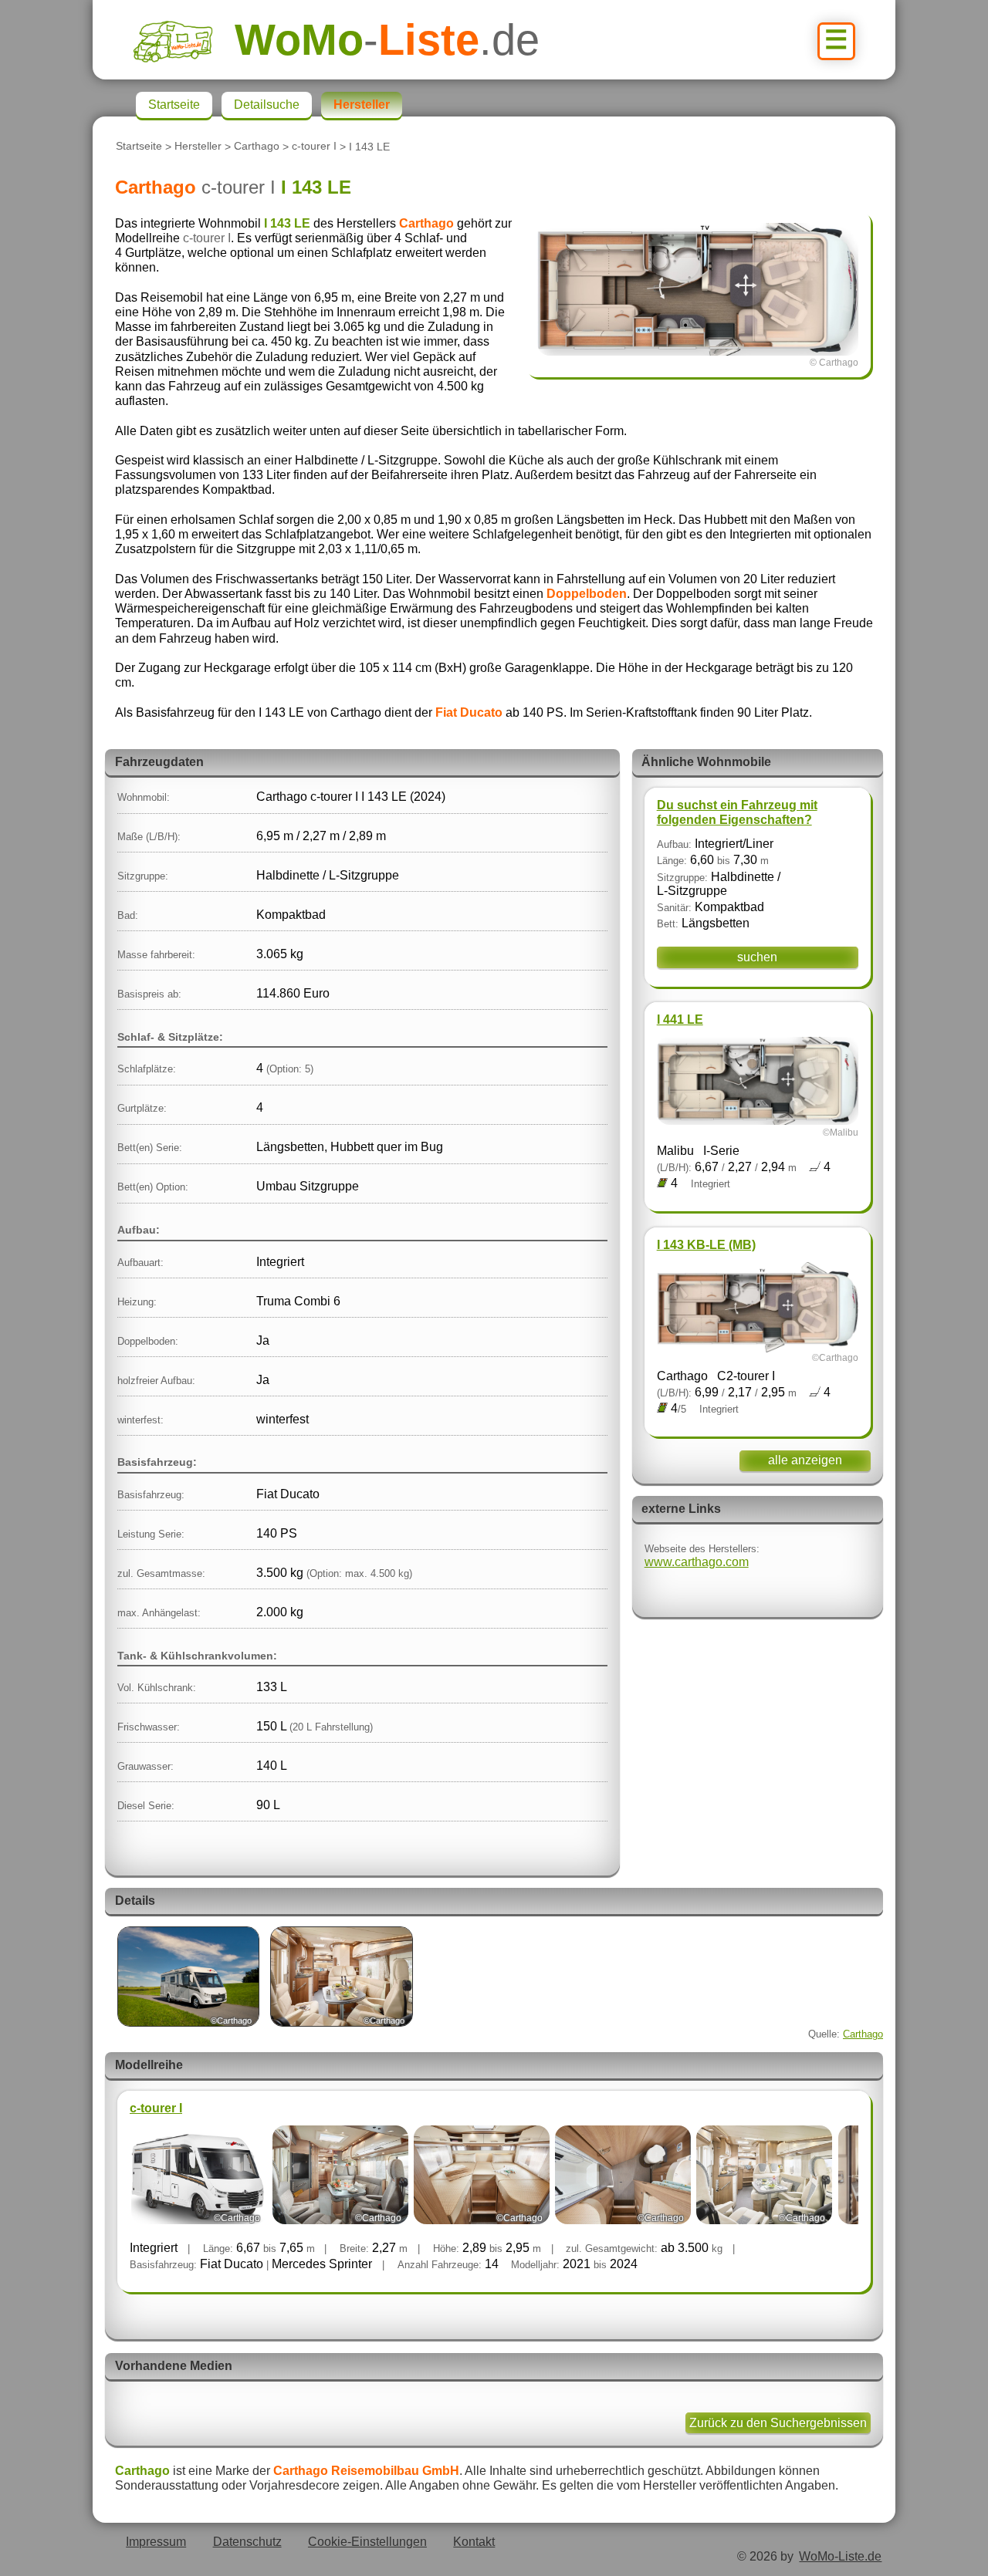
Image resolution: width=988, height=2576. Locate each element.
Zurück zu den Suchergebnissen (778, 2423)
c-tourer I (314, 147)
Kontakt (474, 2542)
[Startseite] (184, 40)
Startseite (139, 147)
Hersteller (198, 147)
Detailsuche (267, 105)
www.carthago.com (697, 1562)
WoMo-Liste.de (840, 2556)
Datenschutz (247, 2542)
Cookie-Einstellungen (367, 2542)
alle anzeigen (805, 1460)
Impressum (156, 2542)
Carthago (257, 147)
